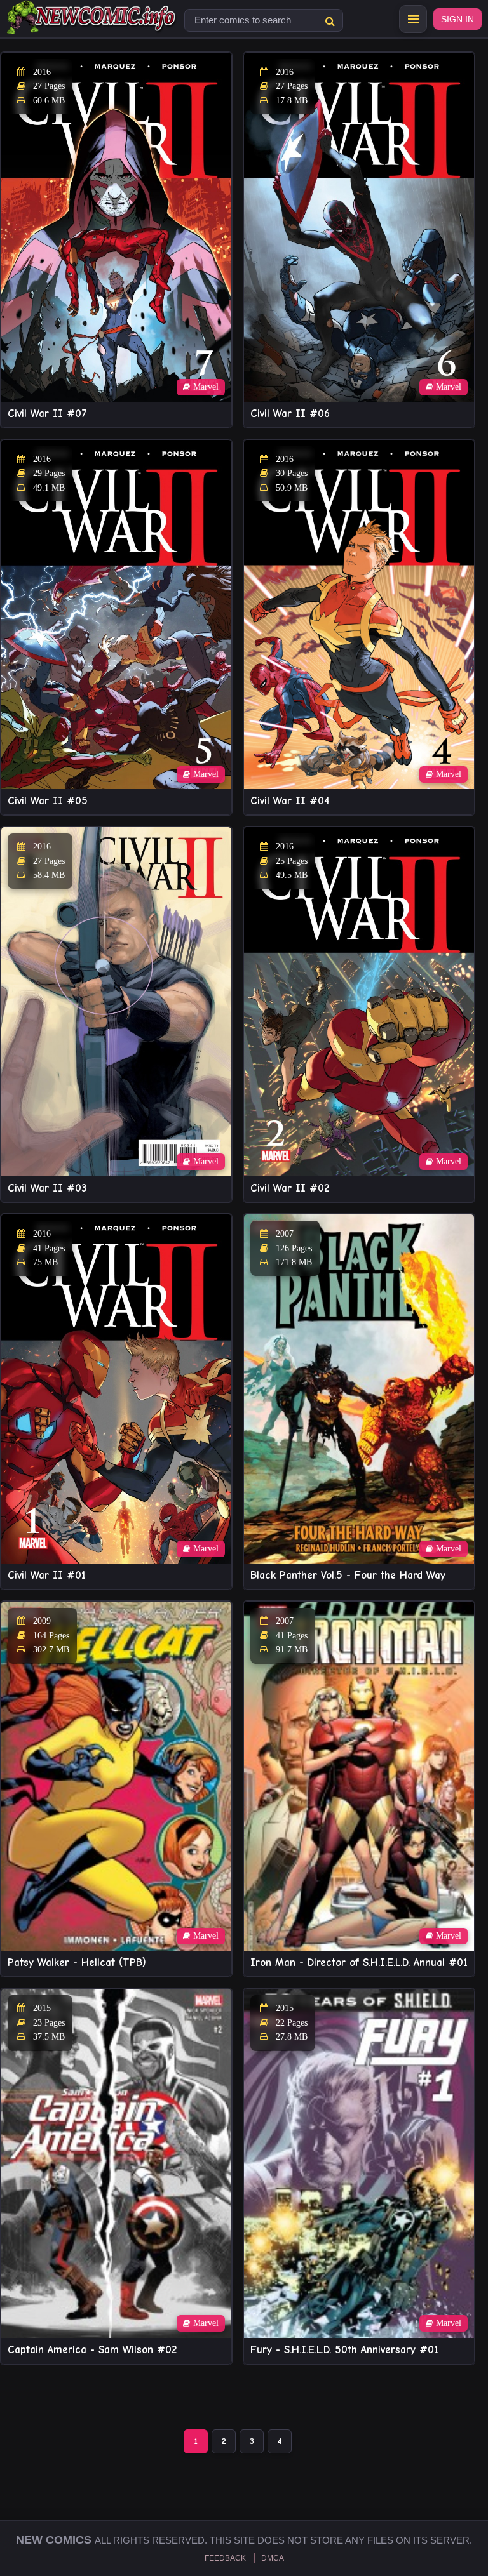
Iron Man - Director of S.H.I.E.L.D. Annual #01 (359, 1962)
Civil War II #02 (290, 1188)
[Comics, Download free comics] (92, 25)
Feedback (225, 2558)
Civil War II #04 (290, 801)
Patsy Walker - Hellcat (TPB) (77, 1962)
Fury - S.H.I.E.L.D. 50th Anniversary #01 (344, 2350)
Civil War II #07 (47, 414)
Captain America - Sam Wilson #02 (92, 2350)
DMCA (273, 2558)
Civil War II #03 (47, 1188)
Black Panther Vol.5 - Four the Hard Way (348, 1575)
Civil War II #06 (290, 414)
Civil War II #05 (48, 801)
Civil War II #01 (47, 1575)
